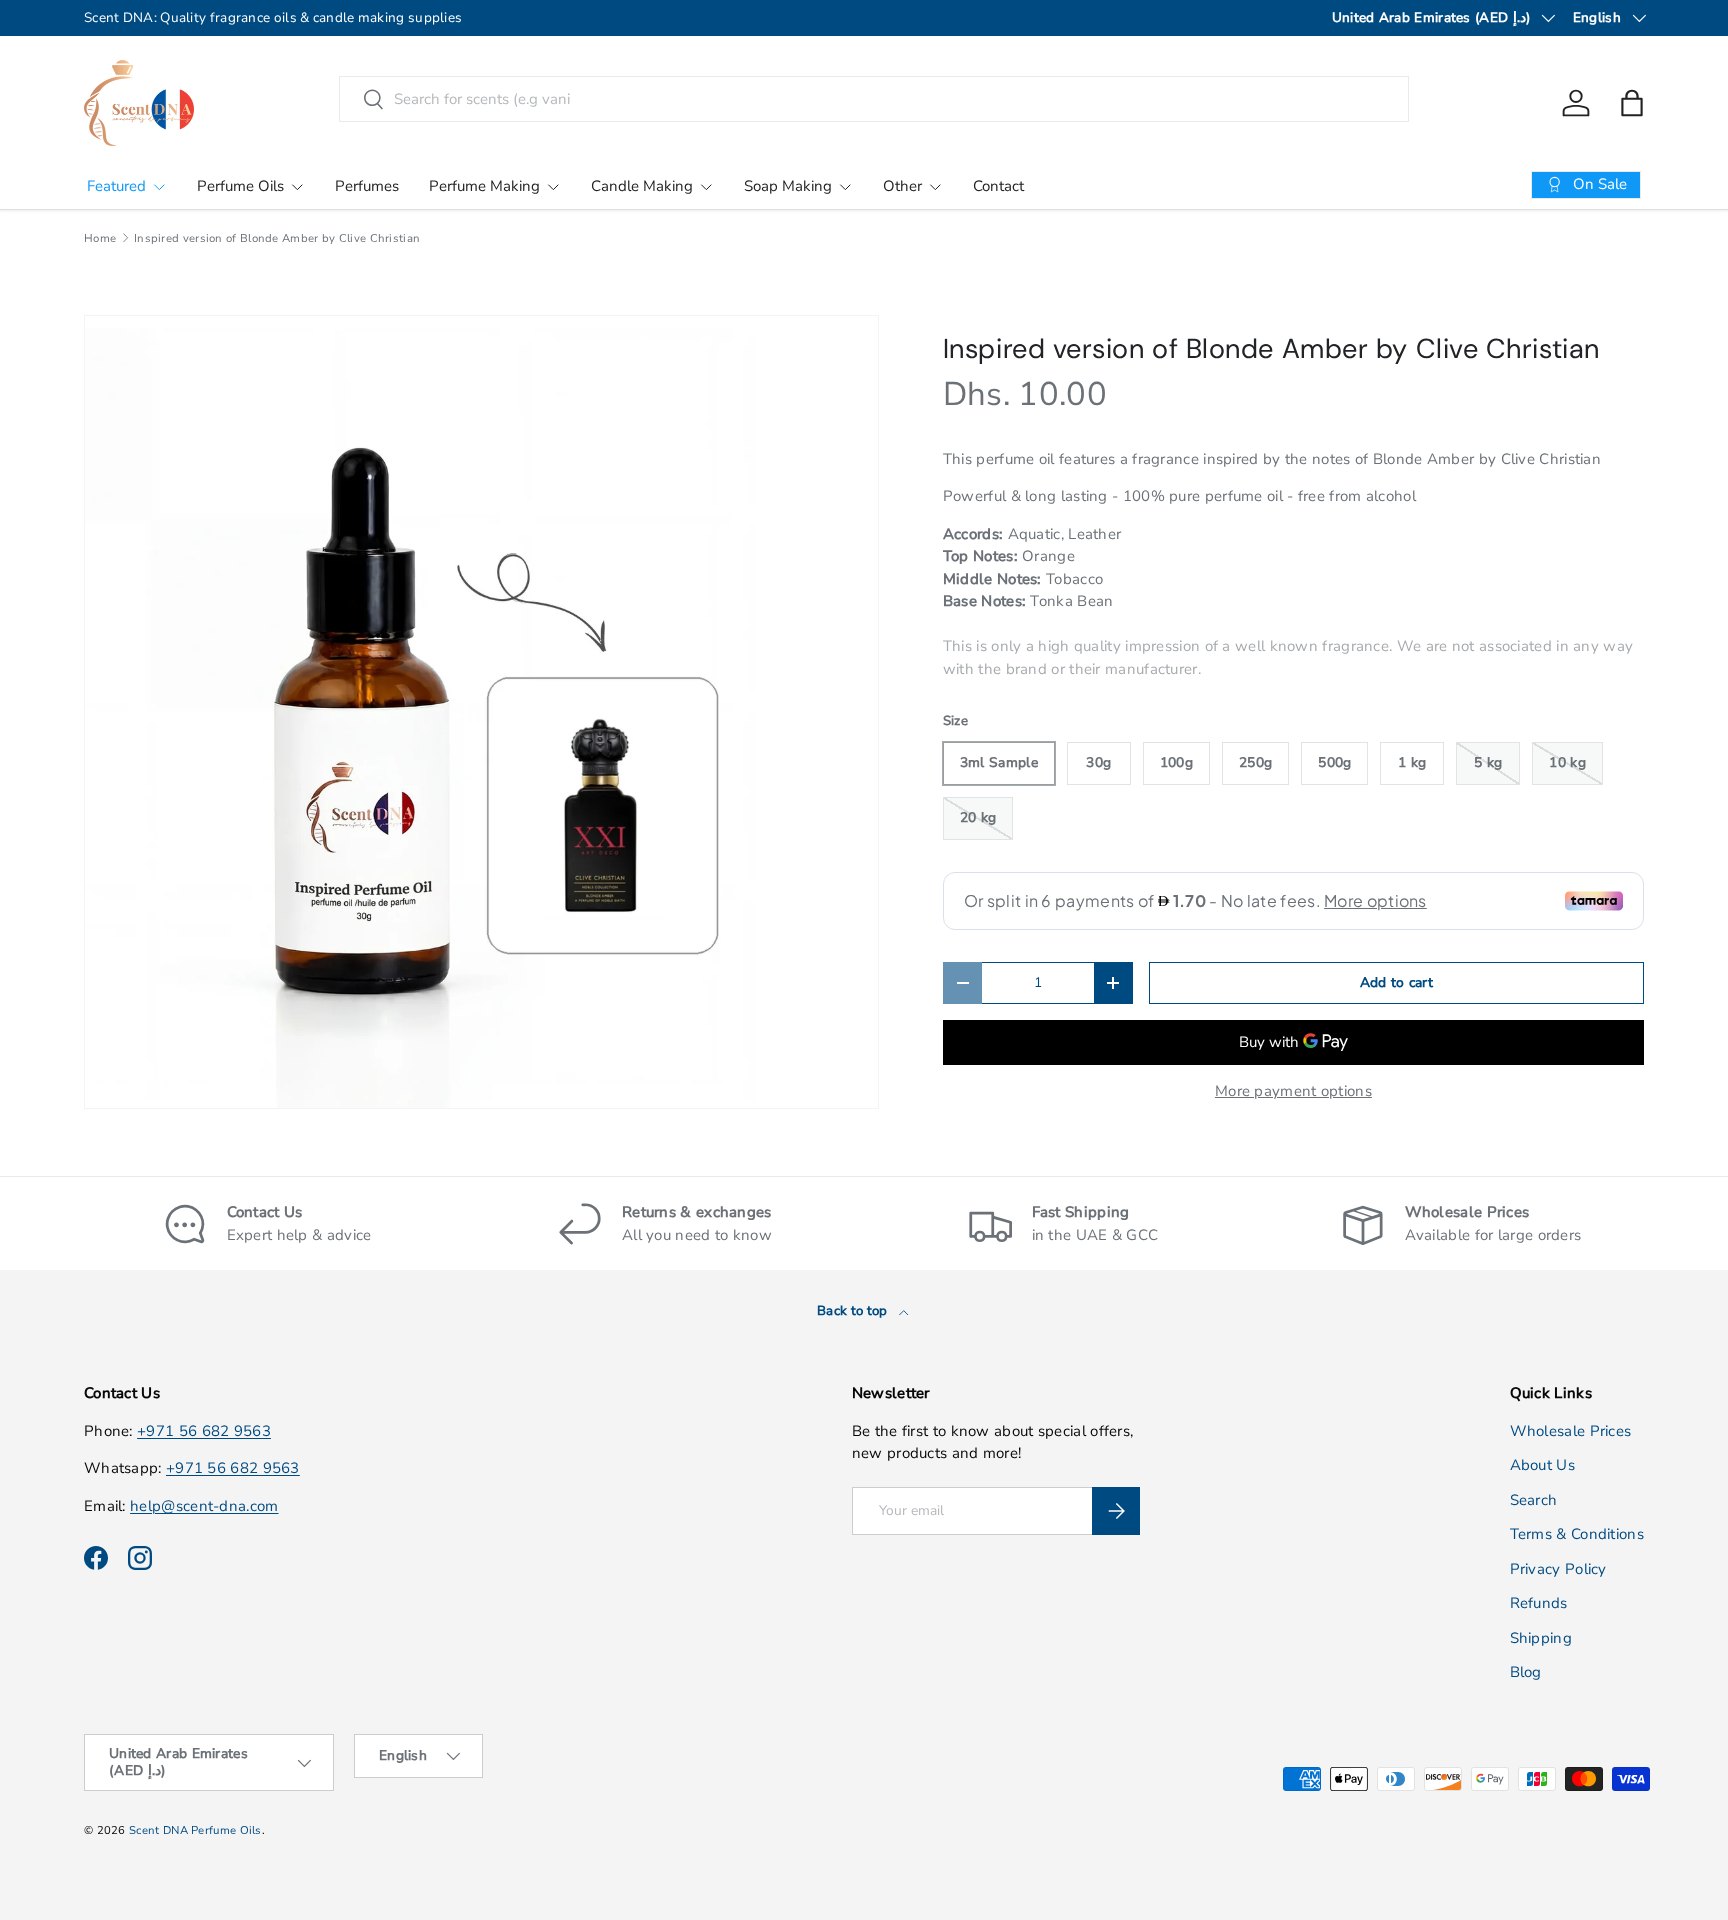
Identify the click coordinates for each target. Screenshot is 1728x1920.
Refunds (1539, 1603)
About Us (1542, 1465)
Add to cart (1396, 982)
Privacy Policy (1558, 1569)
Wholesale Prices (1571, 1431)
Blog (1526, 1672)
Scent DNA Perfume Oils (195, 1830)
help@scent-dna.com (204, 1506)
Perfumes (367, 186)
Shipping (1541, 1638)
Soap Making (788, 186)
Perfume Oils (240, 186)
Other (902, 186)
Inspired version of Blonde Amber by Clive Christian (277, 238)
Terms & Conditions (1577, 1534)
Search (1534, 1500)
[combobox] (874, 99)
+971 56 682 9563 (204, 1431)
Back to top (854, 1311)
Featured (116, 186)
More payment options (1293, 1091)
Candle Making (642, 186)
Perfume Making (484, 186)
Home (100, 238)
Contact (998, 186)
